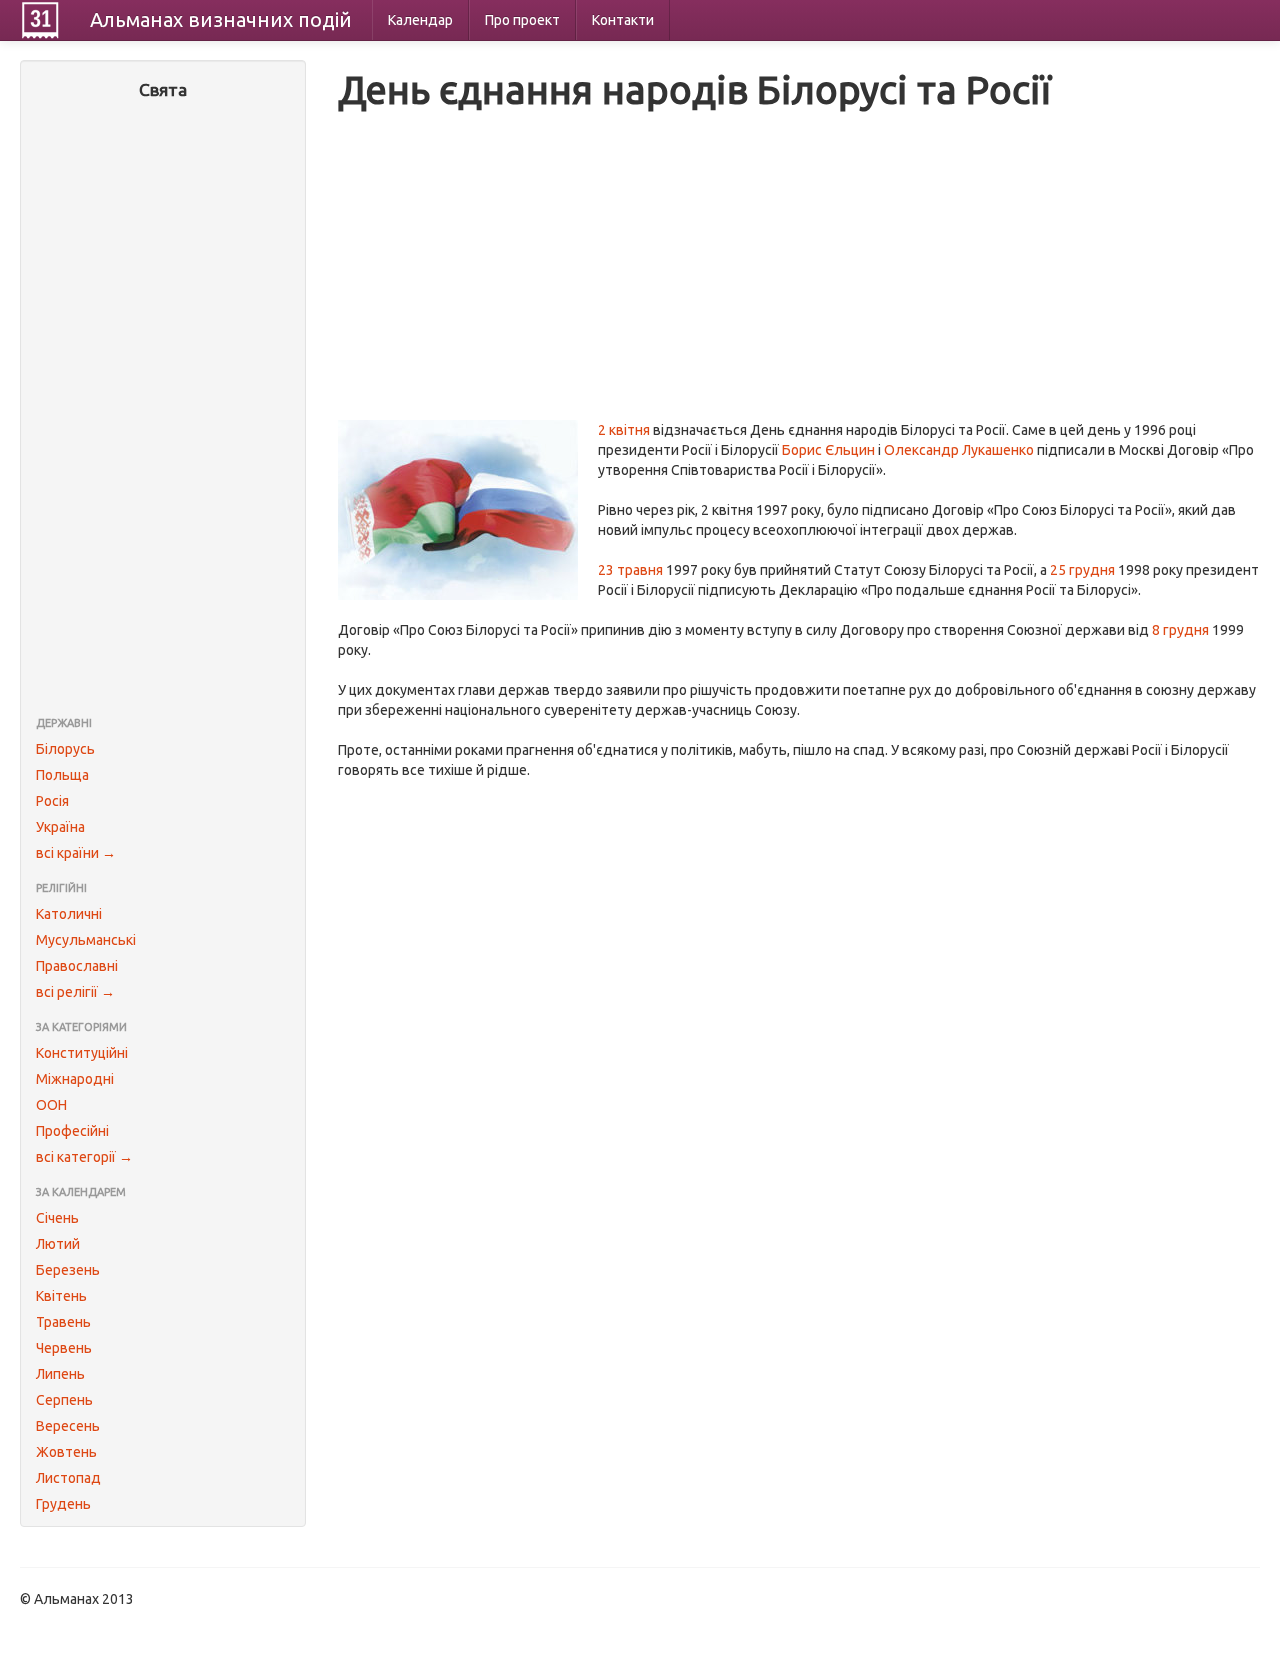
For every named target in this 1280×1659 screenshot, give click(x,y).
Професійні (72, 1131)
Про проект (522, 20)
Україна (60, 827)
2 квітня (624, 430)
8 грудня (1180, 630)
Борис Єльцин (828, 450)
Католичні (69, 914)
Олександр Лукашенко (959, 450)
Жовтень (66, 1452)
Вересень (68, 1426)
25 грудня (1082, 570)
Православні (77, 966)
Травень (63, 1322)
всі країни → (76, 853)
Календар (420, 20)
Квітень (61, 1296)
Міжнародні (75, 1079)
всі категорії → (84, 1157)
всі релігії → (75, 992)
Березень (68, 1270)
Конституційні (82, 1053)
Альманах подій (221, 19)
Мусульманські (86, 940)
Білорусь (65, 749)
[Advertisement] (163, 410)
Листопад (68, 1478)
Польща (62, 775)
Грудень (63, 1504)
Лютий (58, 1244)
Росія (52, 801)
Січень (57, 1218)
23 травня (630, 570)
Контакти (623, 20)
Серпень (64, 1400)
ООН (51, 1105)
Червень (64, 1348)
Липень (60, 1374)
